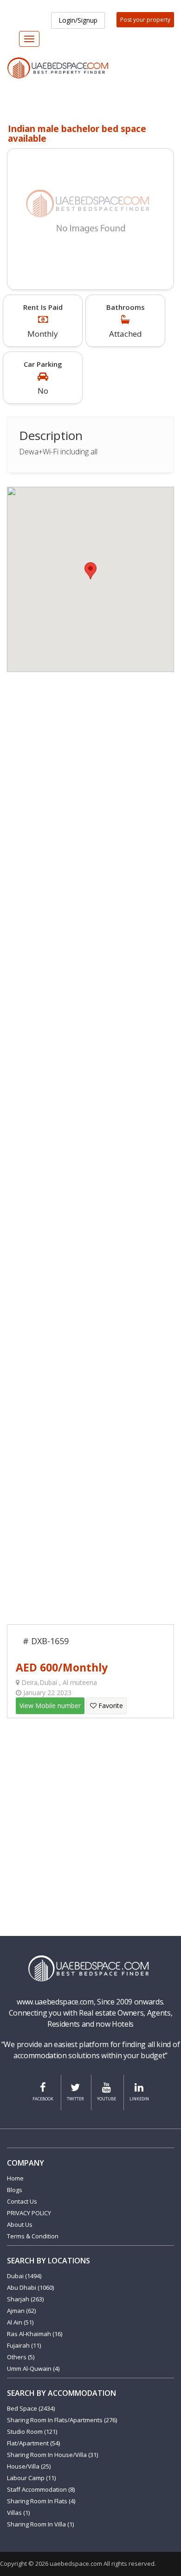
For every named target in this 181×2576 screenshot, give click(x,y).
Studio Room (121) (32, 2431)
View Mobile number (50, 1706)
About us (20, 2224)
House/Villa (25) (29, 2466)
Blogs (15, 2190)
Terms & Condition (33, 2236)
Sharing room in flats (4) (41, 2501)
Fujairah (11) (24, 2345)
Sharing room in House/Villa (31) (52, 2455)
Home (15, 2178)
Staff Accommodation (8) (41, 2489)
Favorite (110, 1706)
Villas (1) (18, 2513)
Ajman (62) (21, 2311)
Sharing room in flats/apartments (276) (62, 2420)
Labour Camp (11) (31, 2478)
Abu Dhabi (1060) (30, 2287)
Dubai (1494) (24, 2276)
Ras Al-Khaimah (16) (35, 2334)
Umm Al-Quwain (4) (33, 2369)
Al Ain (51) (20, 2322)
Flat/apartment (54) (33, 2443)
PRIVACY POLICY (29, 2213)
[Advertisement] (90, 762)
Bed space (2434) (31, 2408)
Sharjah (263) (25, 2299)
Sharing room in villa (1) (40, 2524)
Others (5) (21, 2357)
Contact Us (22, 2201)
